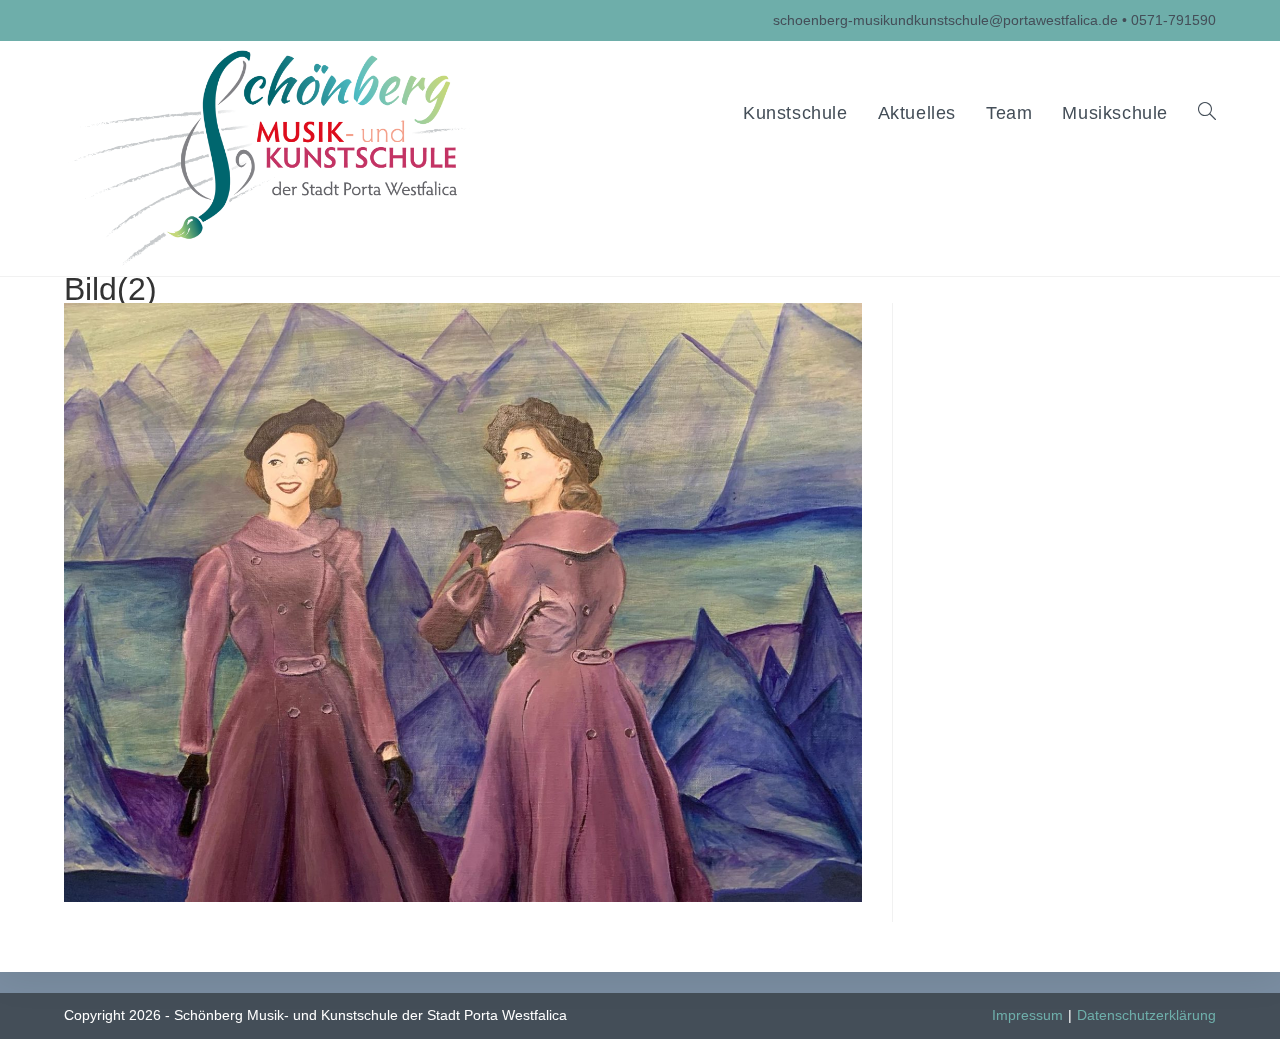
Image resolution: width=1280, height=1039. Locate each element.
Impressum (1027, 1015)
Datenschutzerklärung (1146, 1015)
